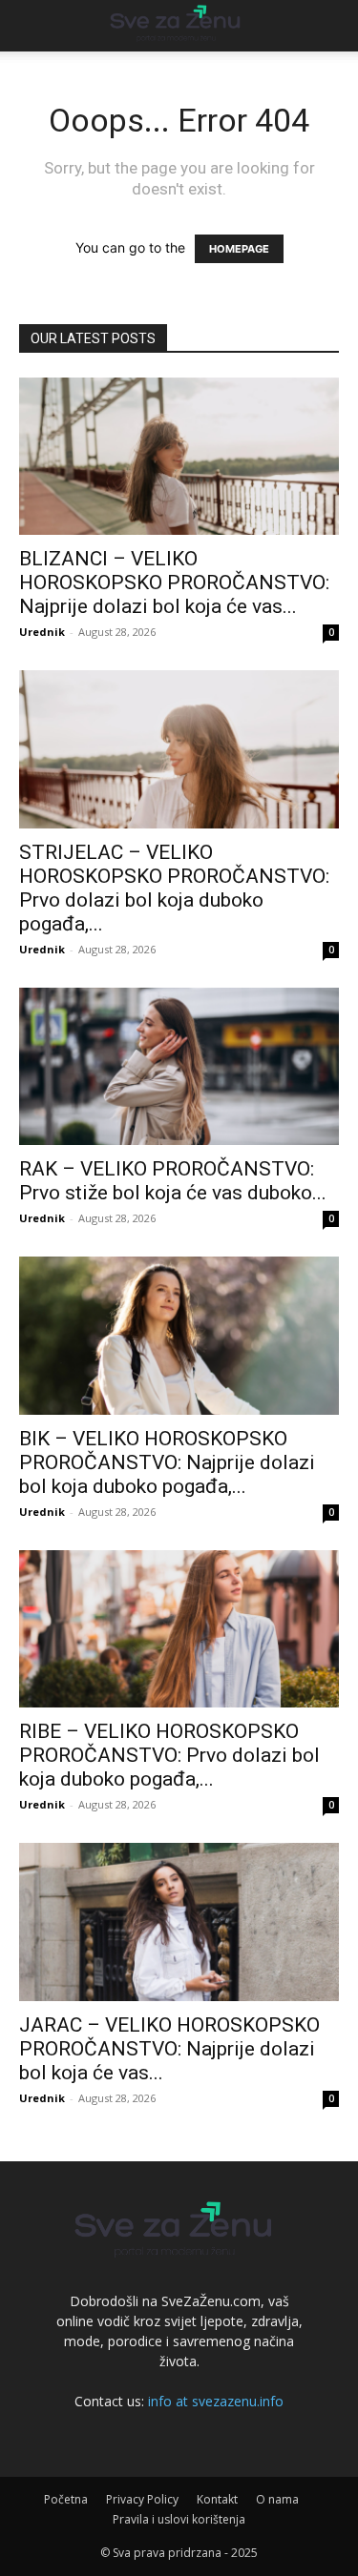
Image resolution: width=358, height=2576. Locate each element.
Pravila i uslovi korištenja (179, 2519)
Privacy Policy (142, 2499)
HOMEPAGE (239, 249)
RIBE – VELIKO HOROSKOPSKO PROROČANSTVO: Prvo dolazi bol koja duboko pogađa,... (169, 1755)
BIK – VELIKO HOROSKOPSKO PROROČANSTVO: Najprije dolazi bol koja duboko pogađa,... (167, 1462)
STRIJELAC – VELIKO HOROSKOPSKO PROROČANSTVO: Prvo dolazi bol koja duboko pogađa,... (174, 888)
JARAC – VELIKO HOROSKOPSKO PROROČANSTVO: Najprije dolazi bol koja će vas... (169, 2049)
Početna (66, 2499)
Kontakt (217, 2499)
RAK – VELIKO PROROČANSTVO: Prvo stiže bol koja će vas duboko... (173, 1181)
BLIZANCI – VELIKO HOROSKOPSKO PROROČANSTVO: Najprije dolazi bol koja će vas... (174, 583)
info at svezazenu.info (216, 2401)
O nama (277, 2499)
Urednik (42, 632)
